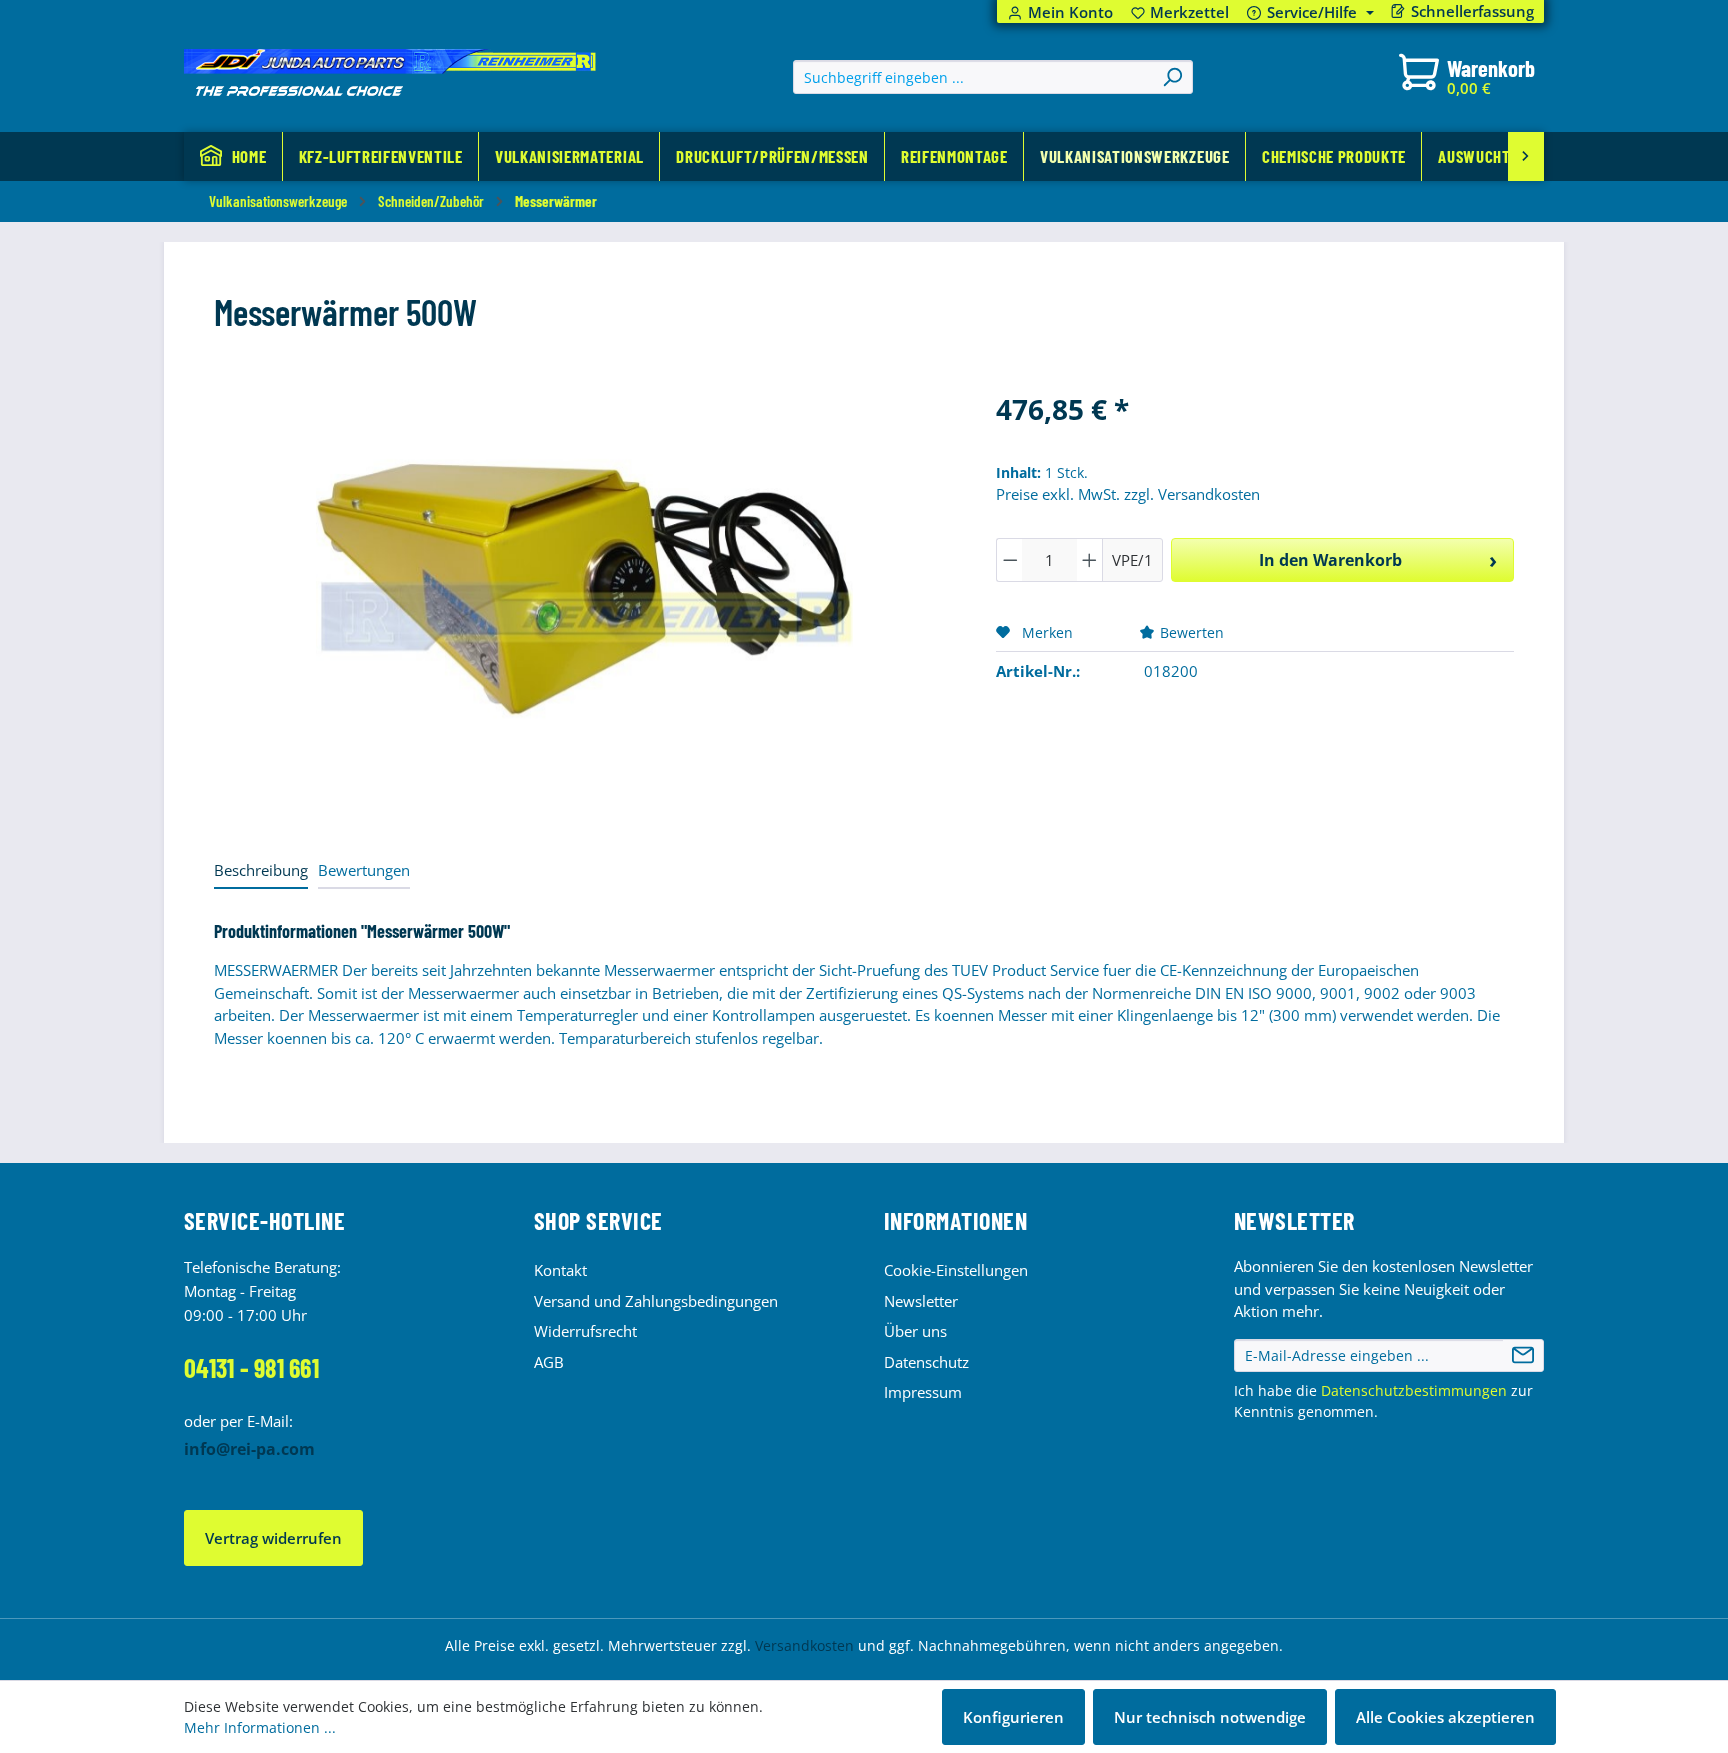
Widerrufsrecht (585, 1331)
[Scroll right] (1526, 156)
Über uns (915, 1331)
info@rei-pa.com (249, 1449)
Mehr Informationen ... (260, 1727)
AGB (549, 1362)
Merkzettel (1180, 12)
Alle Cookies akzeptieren (1445, 1717)
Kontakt (560, 1270)
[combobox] (973, 77)
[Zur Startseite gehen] (390, 73)
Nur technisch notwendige (1210, 1717)
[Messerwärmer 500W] (585, 603)
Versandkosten (804, 1645)
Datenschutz (926, 1362)
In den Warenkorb (1330, 560)
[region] (585, 603)
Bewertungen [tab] (364, 870)
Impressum (923, 1392)
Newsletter (921, 1301)
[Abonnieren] (1523, 1356)
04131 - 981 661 (251, 1367)
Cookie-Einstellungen (956, 1270)
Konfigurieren (1013, 1717)
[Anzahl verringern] (1010, 560)
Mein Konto (1070, 12)
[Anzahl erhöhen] (1090, 560)
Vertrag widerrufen (273, 1538)
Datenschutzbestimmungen (1414, 1390)
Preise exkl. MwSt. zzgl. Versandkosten (1128, 494)
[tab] (261, 871)
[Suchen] (1172, 77)
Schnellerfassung (1472, 11)
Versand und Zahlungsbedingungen (656, 1301)
